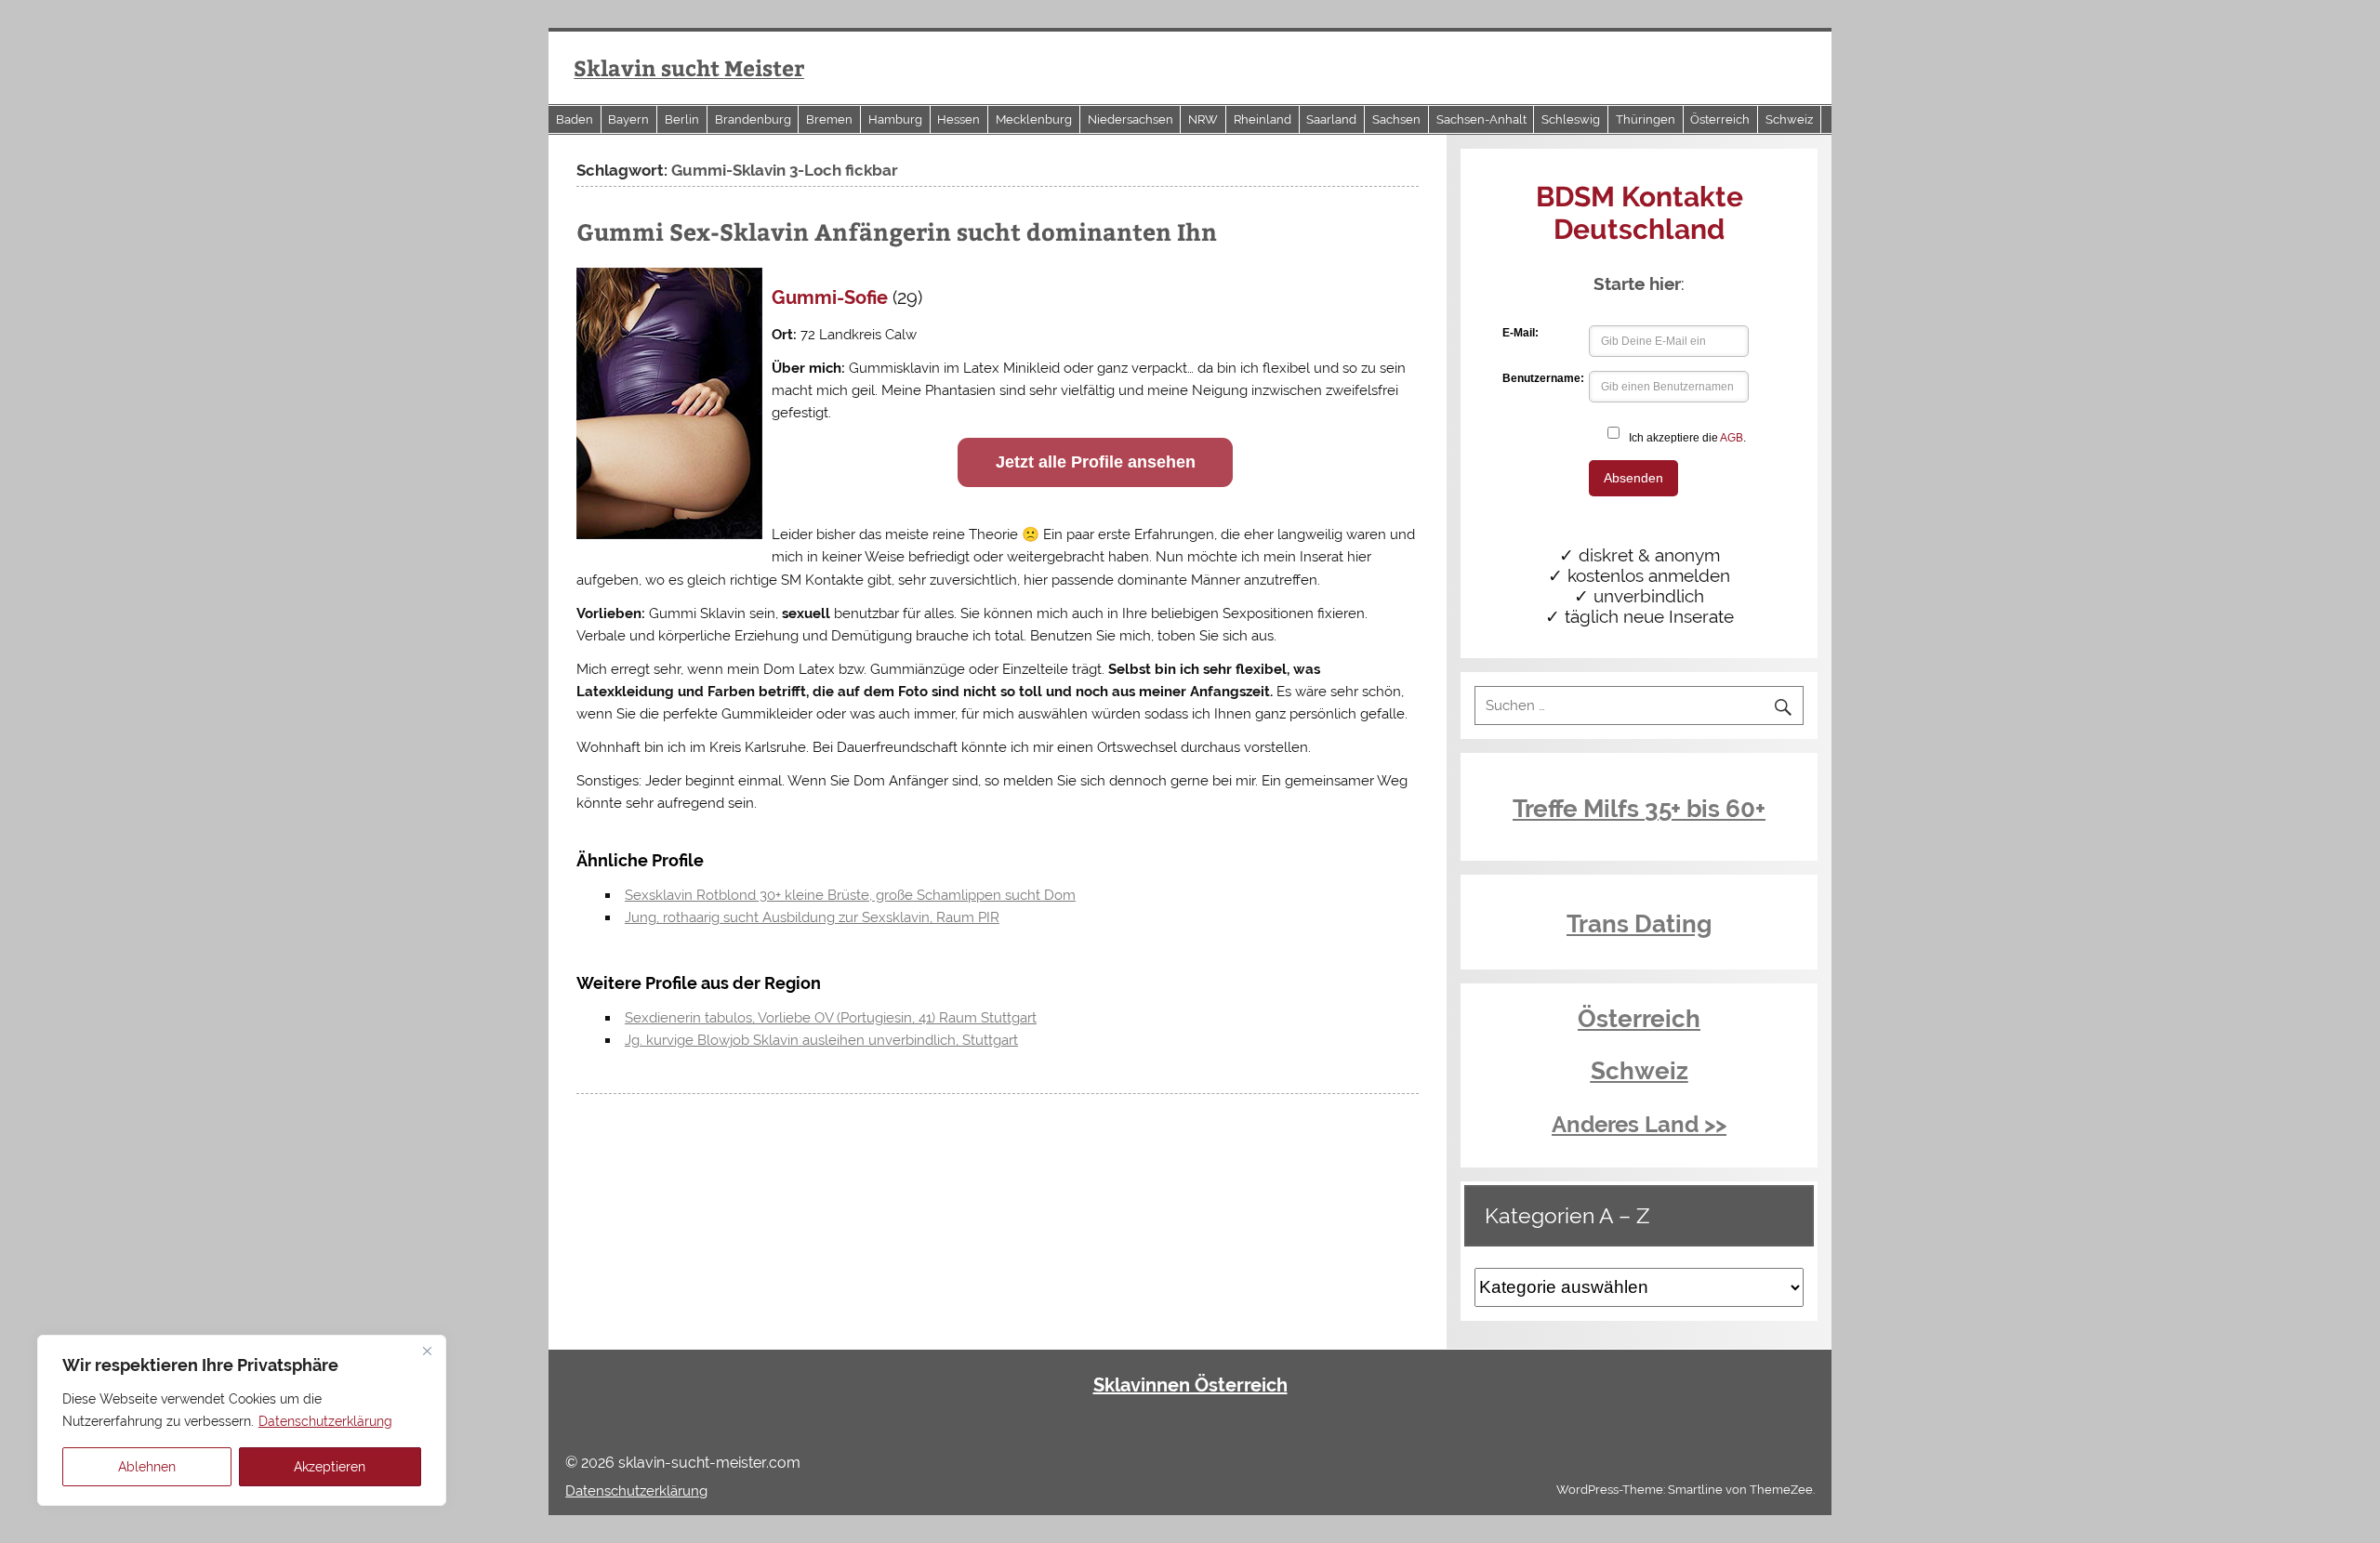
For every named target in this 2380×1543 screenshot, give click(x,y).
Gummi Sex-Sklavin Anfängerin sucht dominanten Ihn (897, 231)
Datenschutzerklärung (325, 1421)
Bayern (628, 119)
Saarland (1331, 119)
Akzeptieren (330, 1467)
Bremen (829, 119)
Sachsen (1396, 119)
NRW (1203, 119)
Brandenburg (753, 119)
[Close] (427, 1351)
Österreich (1720, 119)
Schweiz (1789, 119)
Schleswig (1571, 119)
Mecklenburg (1034, 119)
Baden (575, 119)
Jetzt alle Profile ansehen (1096, 462)
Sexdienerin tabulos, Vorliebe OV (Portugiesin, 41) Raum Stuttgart (831, 1018)
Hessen (959, 119)
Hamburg (895, 119)
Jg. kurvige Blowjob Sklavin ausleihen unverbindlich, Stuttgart (821, 1040)
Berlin (682, 119)
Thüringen (1646, 119)
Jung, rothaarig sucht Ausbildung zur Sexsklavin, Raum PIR (812, 917)
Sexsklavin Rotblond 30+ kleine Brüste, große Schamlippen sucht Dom (850, 895)
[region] (242, 1420)
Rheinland (1263, 119)
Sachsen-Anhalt (1481, 119)
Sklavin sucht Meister (689, 67)
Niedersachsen (1130, 119)
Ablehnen (147, 1467)
